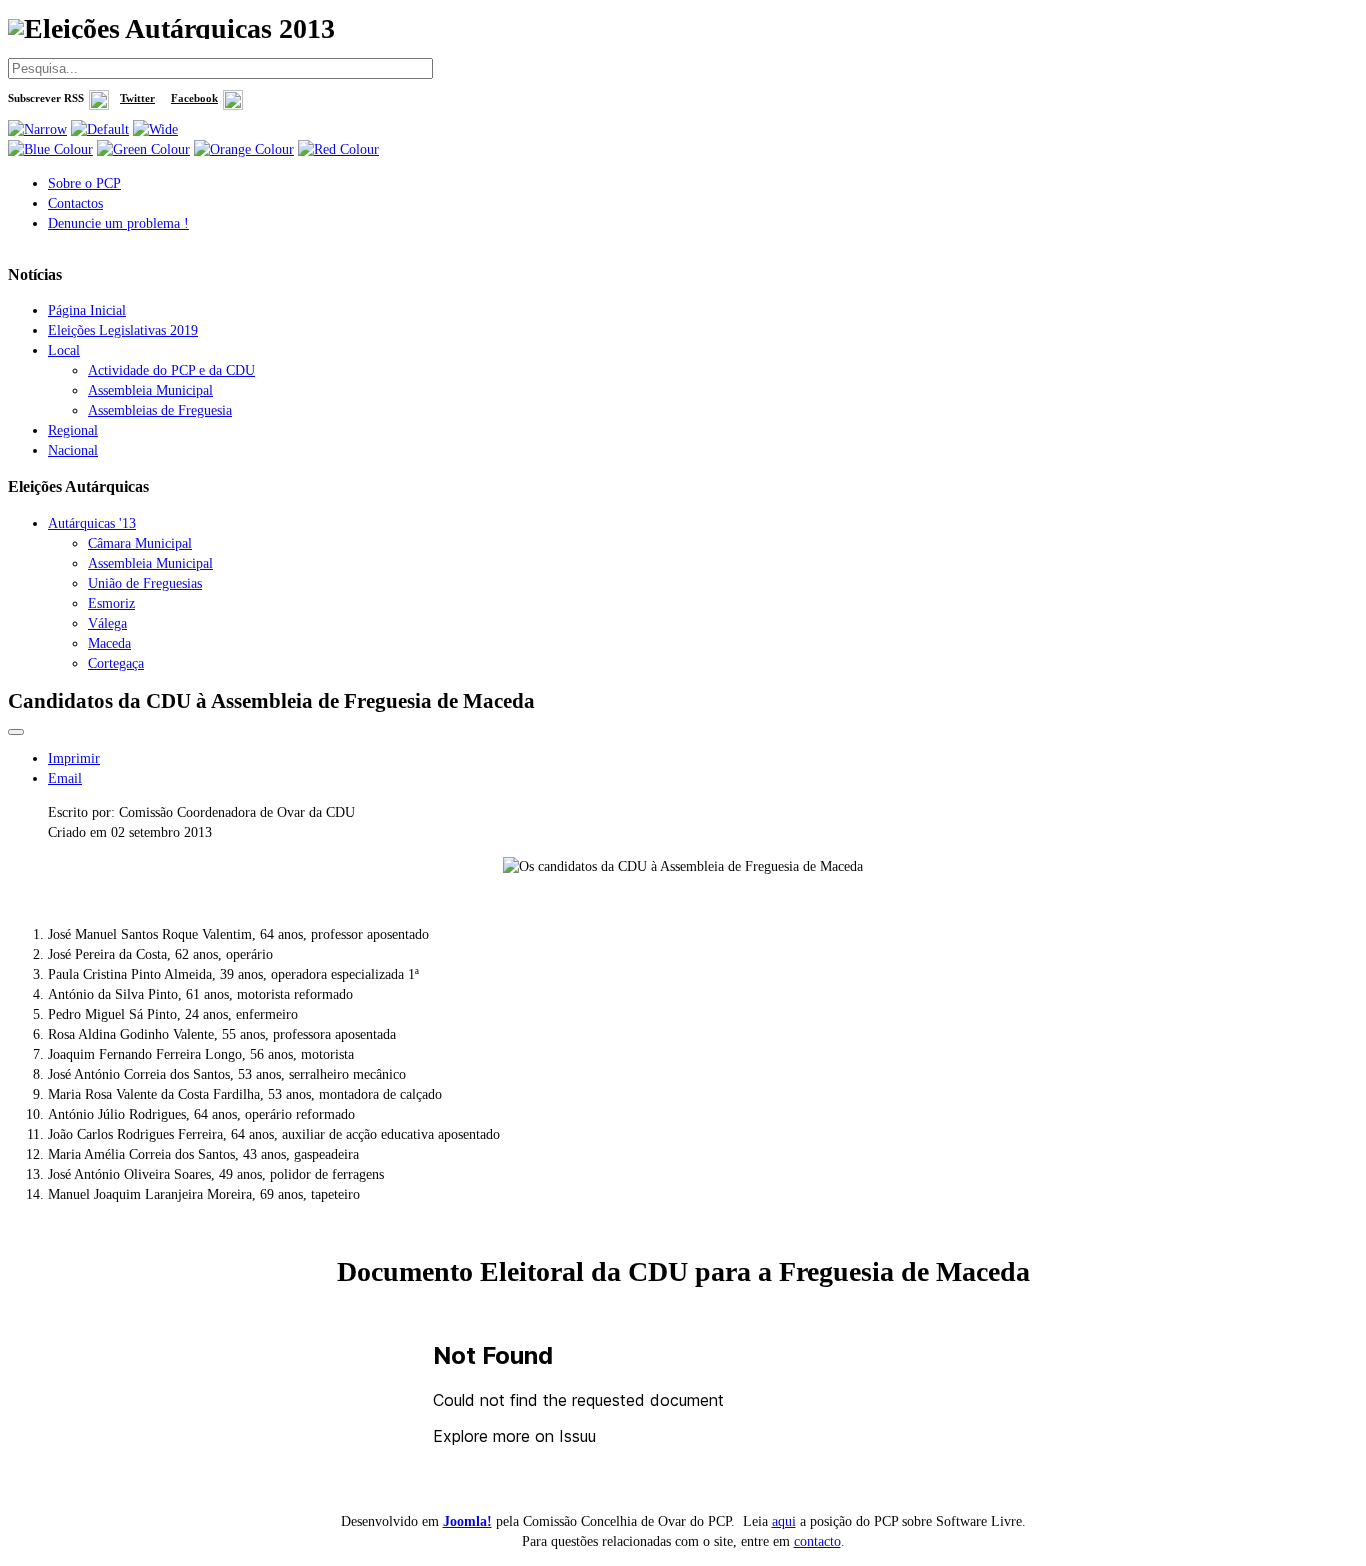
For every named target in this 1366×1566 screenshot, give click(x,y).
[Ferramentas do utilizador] (16, 732)
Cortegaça (116, 663)
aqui (784, 1521)
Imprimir (74, 758)
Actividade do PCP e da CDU (171, 370)
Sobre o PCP (84, 183)
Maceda (109, 643)
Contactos (75, 203)
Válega (107, 623)
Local (64, 350)
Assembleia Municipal (150, 390)
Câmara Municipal (140, 543)
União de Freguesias (145, 583)
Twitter (137, 98)
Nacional (73, 450)
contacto (817, 1541)
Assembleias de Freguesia (160, 410)
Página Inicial (87, 310)
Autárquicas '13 (92, 523)
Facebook (194, 98)
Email (65, 778)
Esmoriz (111, 603)
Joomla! (467, 1521)
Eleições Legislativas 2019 (123, 330)
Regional (73, 430)
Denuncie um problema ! (118, 223)
